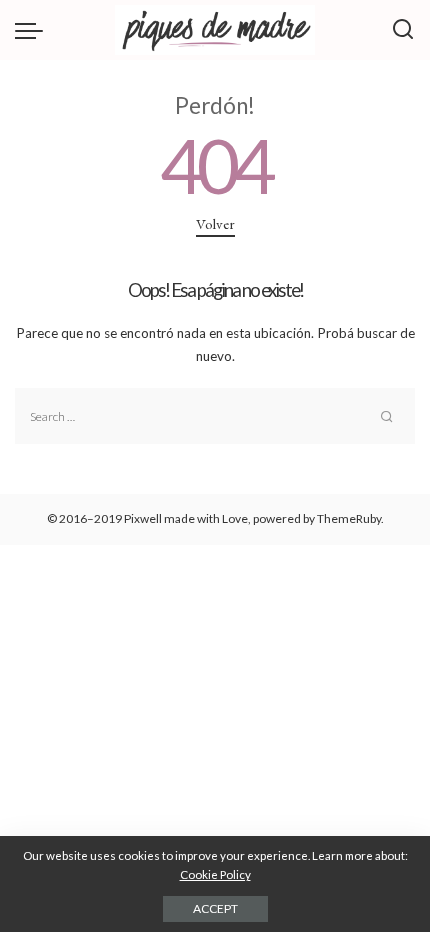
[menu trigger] (34, 30)
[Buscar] (403, 30)
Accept (215, 908)
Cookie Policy (215, 874)
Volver (215, 223)
